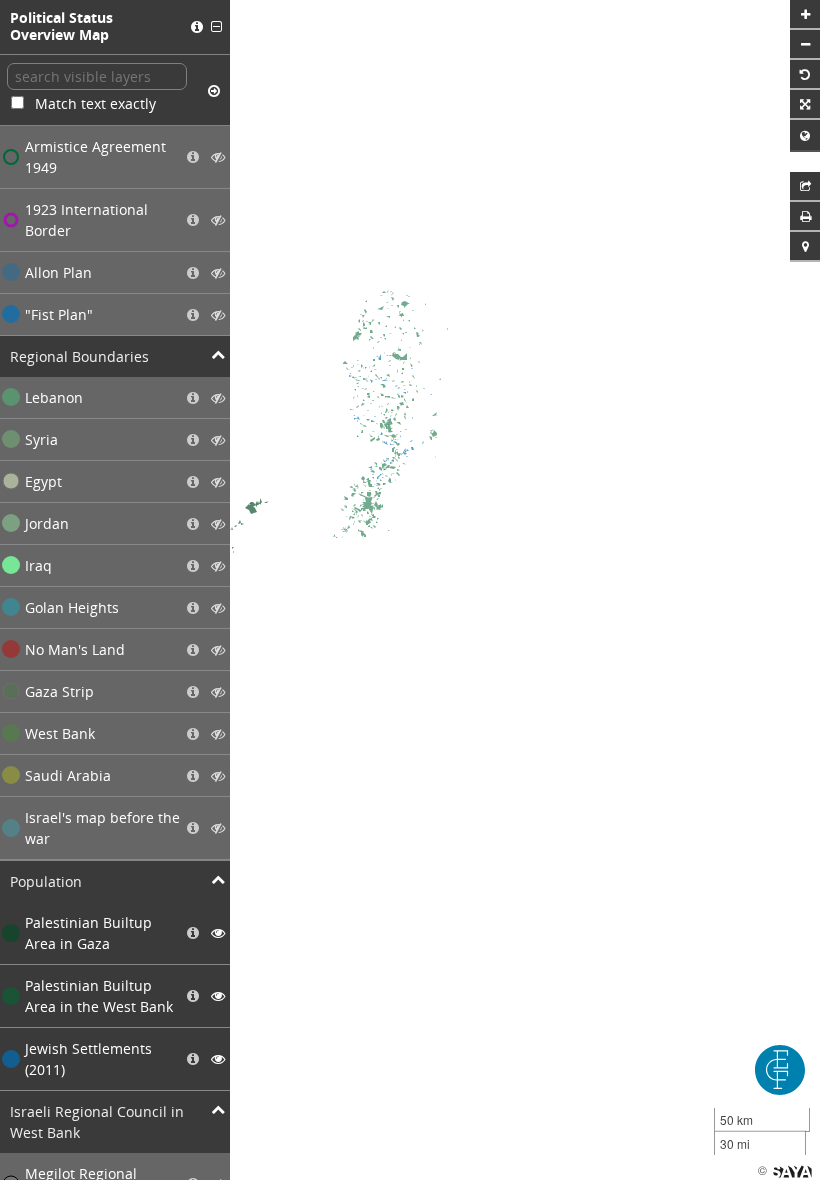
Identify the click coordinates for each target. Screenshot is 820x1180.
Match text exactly (95, 103)
